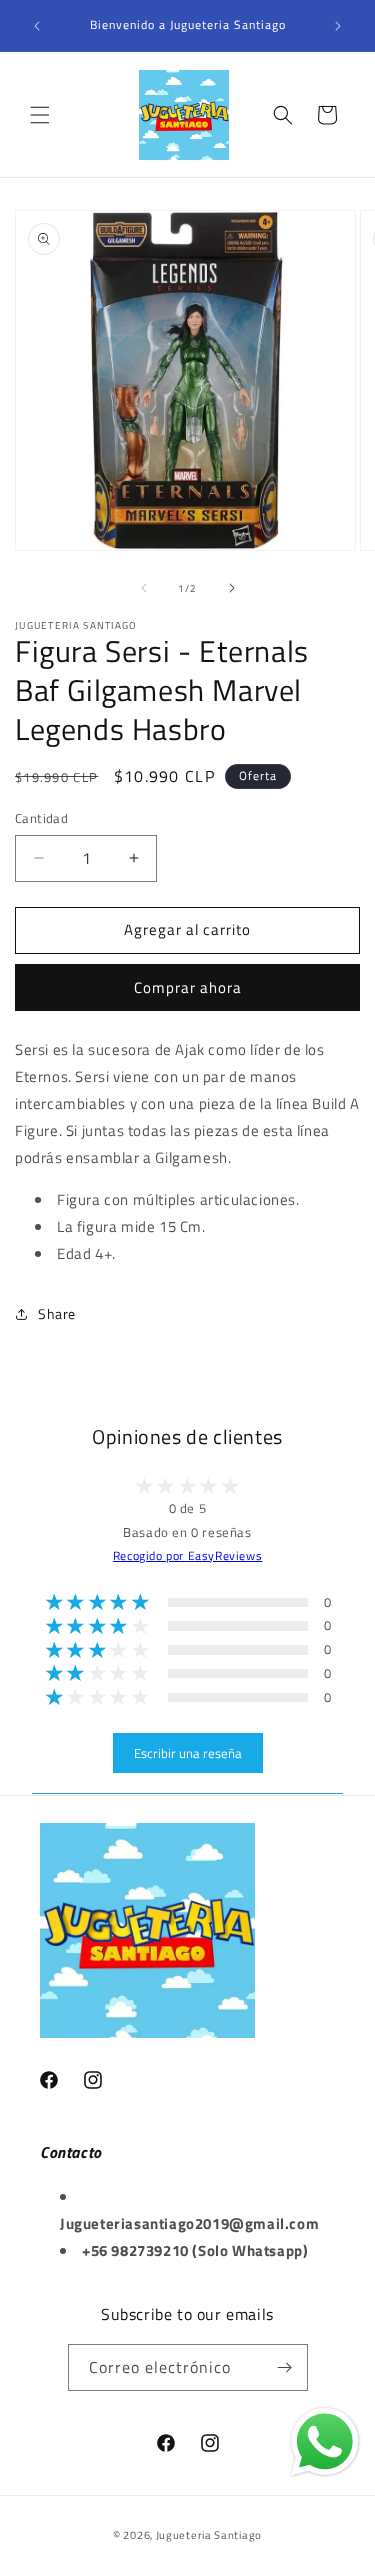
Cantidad (41, 818)
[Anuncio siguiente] (338, 26)
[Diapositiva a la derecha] (232, 588)
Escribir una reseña (188, 1753)
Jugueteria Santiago (209, 2535)
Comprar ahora (188, 987)
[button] (40, 115)
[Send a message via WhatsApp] (325, 2442)
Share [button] (57, 1313)
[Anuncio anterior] (37, 26)
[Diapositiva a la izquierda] (144, 588)
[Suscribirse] (285, 2367)
